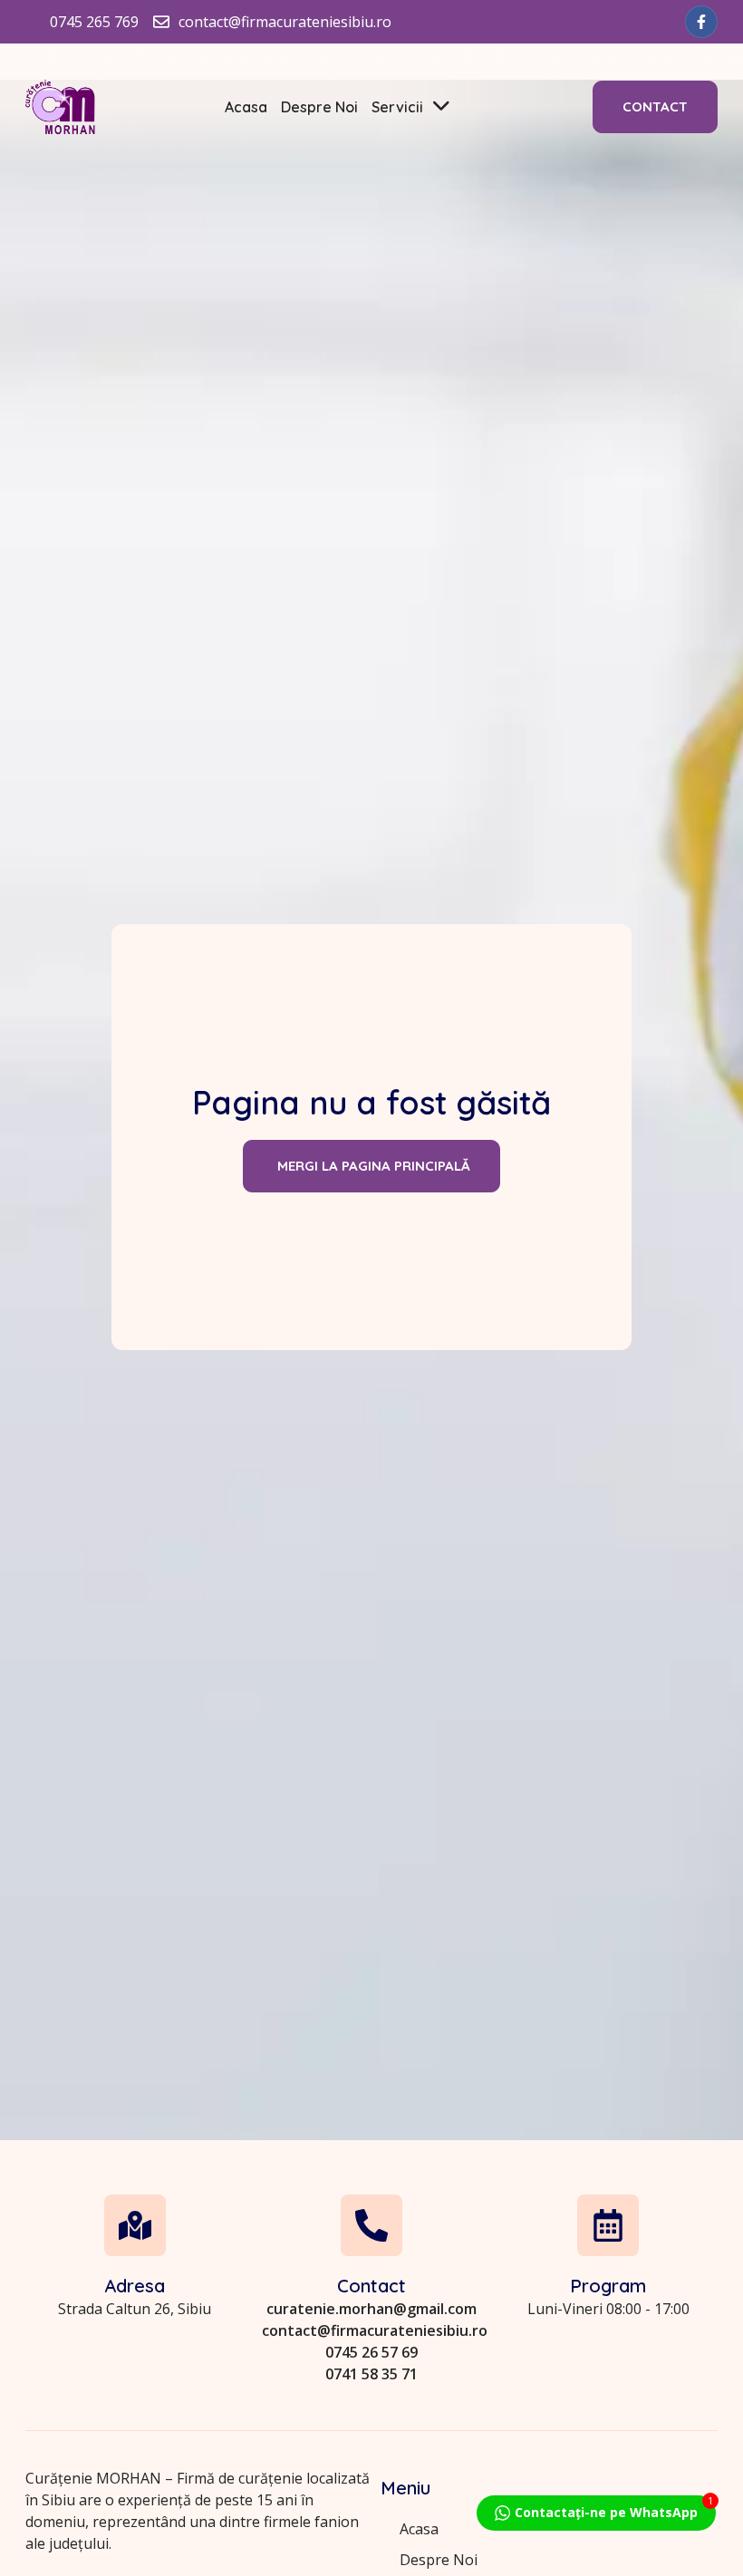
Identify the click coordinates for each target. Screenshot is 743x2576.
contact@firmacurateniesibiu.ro (375, 2330)
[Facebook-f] (701, 22)
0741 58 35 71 (371, 2374)
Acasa (246, 107)
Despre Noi (319, 107)
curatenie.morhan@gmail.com (371, 2309)
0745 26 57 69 (371, 2352)
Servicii (397, 107)
